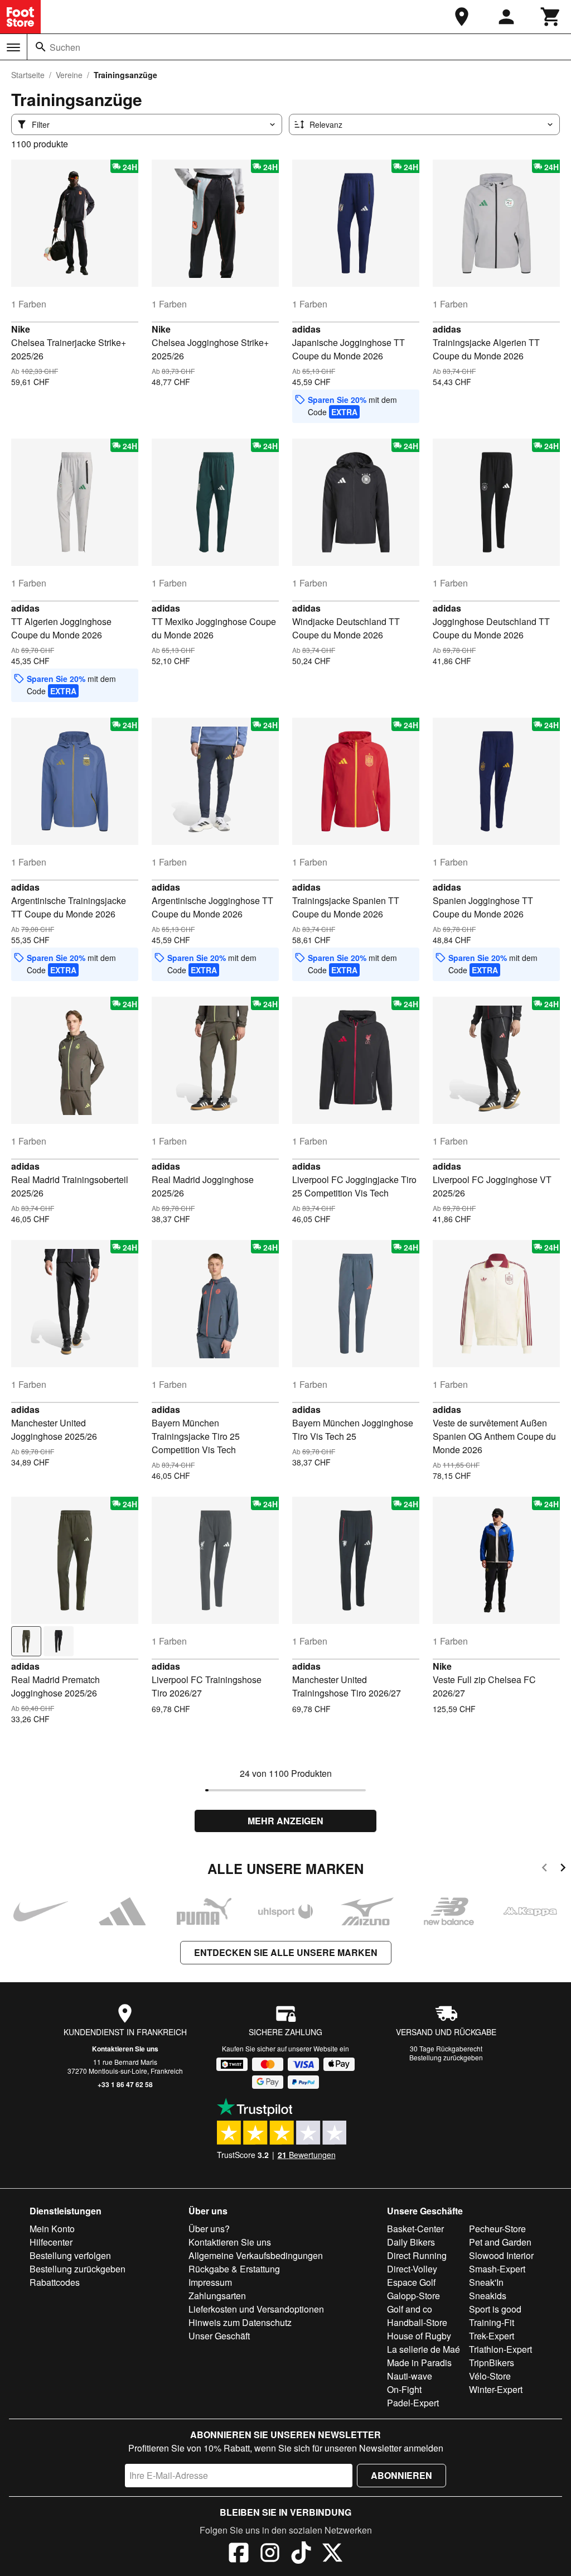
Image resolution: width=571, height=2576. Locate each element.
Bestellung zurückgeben (446, 2057)
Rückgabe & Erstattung (234, 2269)
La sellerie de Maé (424, 2349)
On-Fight (404, 2389)
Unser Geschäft (219, 2336)
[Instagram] (270, 2554)
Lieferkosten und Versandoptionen (256, 2309)
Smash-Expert (497, 2269)
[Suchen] (41, 47)
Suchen (65, 47)
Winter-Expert (496, 2389)
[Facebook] (239, 2554)
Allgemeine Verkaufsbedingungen (256, 2255)
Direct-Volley (412, 2269)
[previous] (545, 1869)
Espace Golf (411, 2282)
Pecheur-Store (497, 2229)
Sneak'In (486, 2282)
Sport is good (495, 2309)
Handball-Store (417, 2322)
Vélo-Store (490, 2376)
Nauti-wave (410, 2376)
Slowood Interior (501, 2255)
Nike (21, 329)
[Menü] (13, 47)
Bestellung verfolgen (70, 2255)
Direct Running (417, 2255)
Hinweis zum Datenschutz (240, 2322)
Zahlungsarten (217, 2296)
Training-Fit (492, 2322)
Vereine (69, 75)
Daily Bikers (411, 2242)
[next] (563, 1869)
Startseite (28, 75)
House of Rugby (419, 2336)
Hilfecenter (51, 2242)
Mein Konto (52, 2229)
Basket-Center (415, 2229)
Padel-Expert (413, 2403)
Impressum (210, 2282)
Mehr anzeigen (285, 1821)
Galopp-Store (413, 2296)
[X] (332, 2554)
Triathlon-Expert (500, 2349)
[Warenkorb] (551, 17)
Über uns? (209, 2229)
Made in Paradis (419, 2363)
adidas (306, 329)
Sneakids (488, 2296)
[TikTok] (301, 2554)
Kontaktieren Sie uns (125, 2049)
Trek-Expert (492, 2336)
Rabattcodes (55, 2282)
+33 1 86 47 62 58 (125, 2084)
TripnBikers (492, 2363)
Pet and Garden (500, 2242)
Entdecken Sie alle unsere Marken (286, 1952)
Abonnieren (401, 2475)
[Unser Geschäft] (462, 17)
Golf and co (410, 2309)
